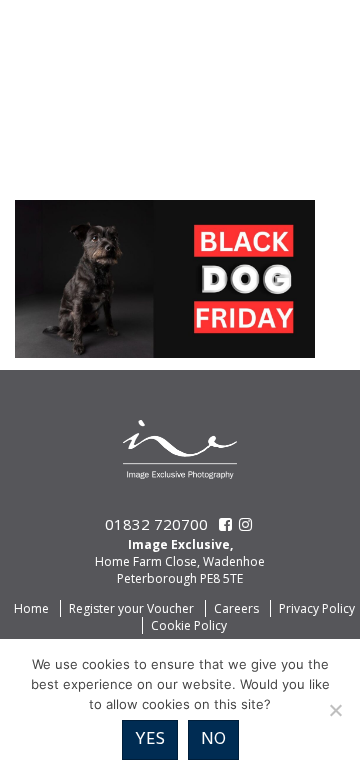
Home (31, 608)
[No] (335, 710)
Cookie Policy (189, 625)
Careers (236, 608)
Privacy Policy (317, 608)
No (213, 739)
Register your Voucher (131, 608)
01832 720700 (156, 524)
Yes (150, 739)
